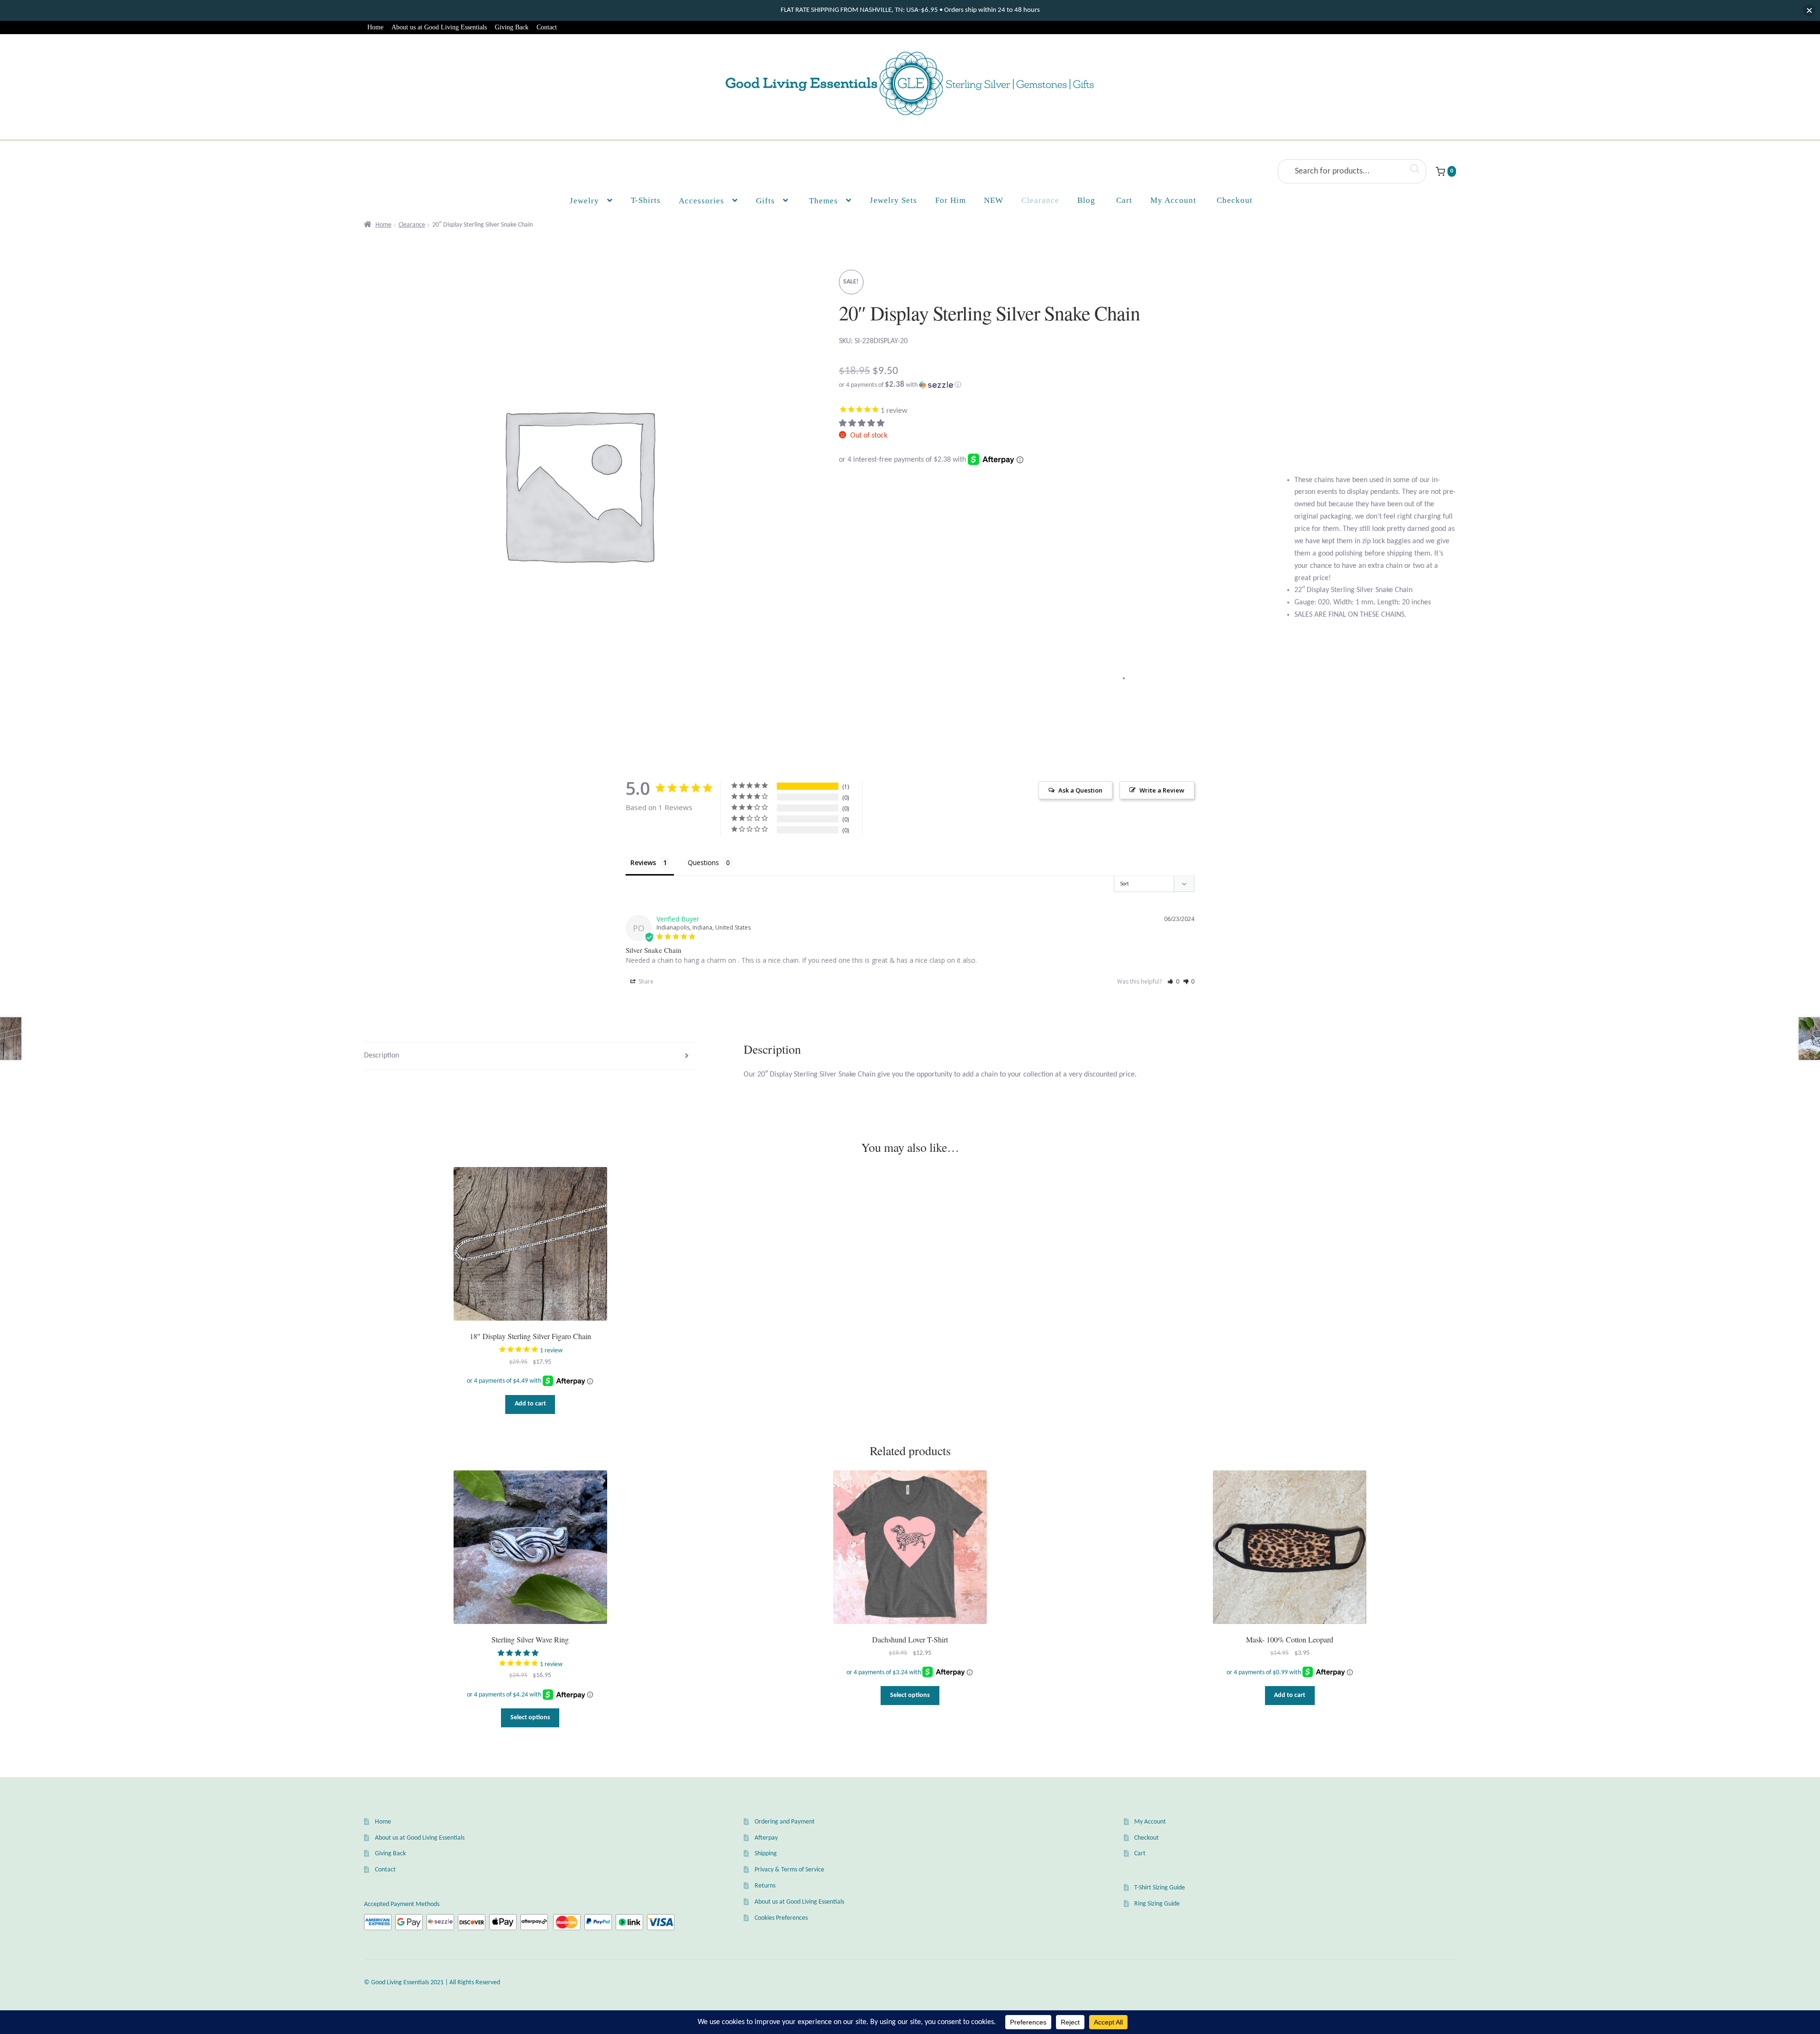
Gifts (765, 201)
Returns (765, 1886)
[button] (1147, 385)
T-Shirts (646, 200)
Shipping (766, 1854)
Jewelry (584, 201)
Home (375, 27)
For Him (951, 200)
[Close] (1809, 11)
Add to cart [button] (530, 1404)
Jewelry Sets (893, 200)
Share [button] (645, 981)
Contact (547, 27)
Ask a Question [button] (1080, 790)
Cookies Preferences (781, 1918)
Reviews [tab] (643, 862)
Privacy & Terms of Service (789, 1870)
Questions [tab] (703, 862)
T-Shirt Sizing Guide (1160, 1888)
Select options (530, 1718)
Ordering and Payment (785, 1822)
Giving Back (512, 27)
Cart (1140, 1854)
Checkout (1147, 1838)
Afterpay (766, 1838)
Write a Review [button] (1162, 790)
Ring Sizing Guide (1157, 1904)
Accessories (701, 201)
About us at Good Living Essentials (439, 27)
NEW (994, 200)
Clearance (1040, 200)
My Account (1173, 200)
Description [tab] (382, 1056)
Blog (1086, 200)
